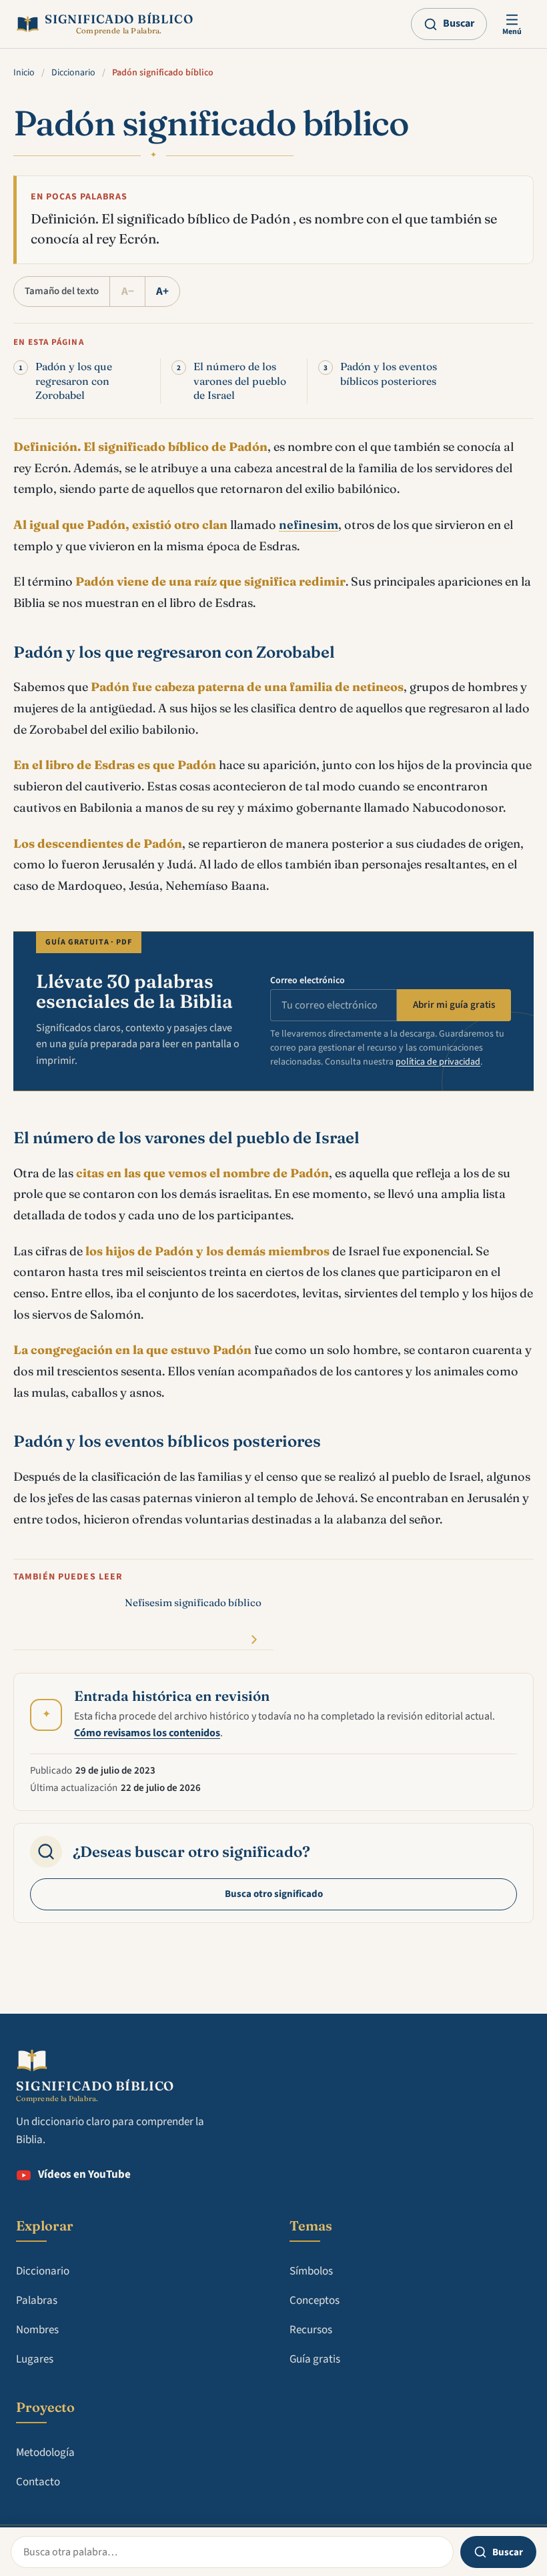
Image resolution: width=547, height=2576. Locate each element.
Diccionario (73, 73)
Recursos (311, 2330)
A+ (162, 291)
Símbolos (311, 2271)
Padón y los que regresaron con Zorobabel (74, 381)
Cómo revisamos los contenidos (147, 1733)
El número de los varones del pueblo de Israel (240, 381)
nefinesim (309, 525)
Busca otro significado (274, 1894)
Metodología (45, 2453)
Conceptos (315, 2301)
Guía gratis (315, 2359)
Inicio (24, 73)
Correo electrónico (308, 981)
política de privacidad (438, 1062)
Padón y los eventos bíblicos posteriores (389, 374)
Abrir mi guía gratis (454, 1005)
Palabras (37, 2301)
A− (128, 291)
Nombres (37, 2330)
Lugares (35, 2359)
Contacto (38, 2482)
